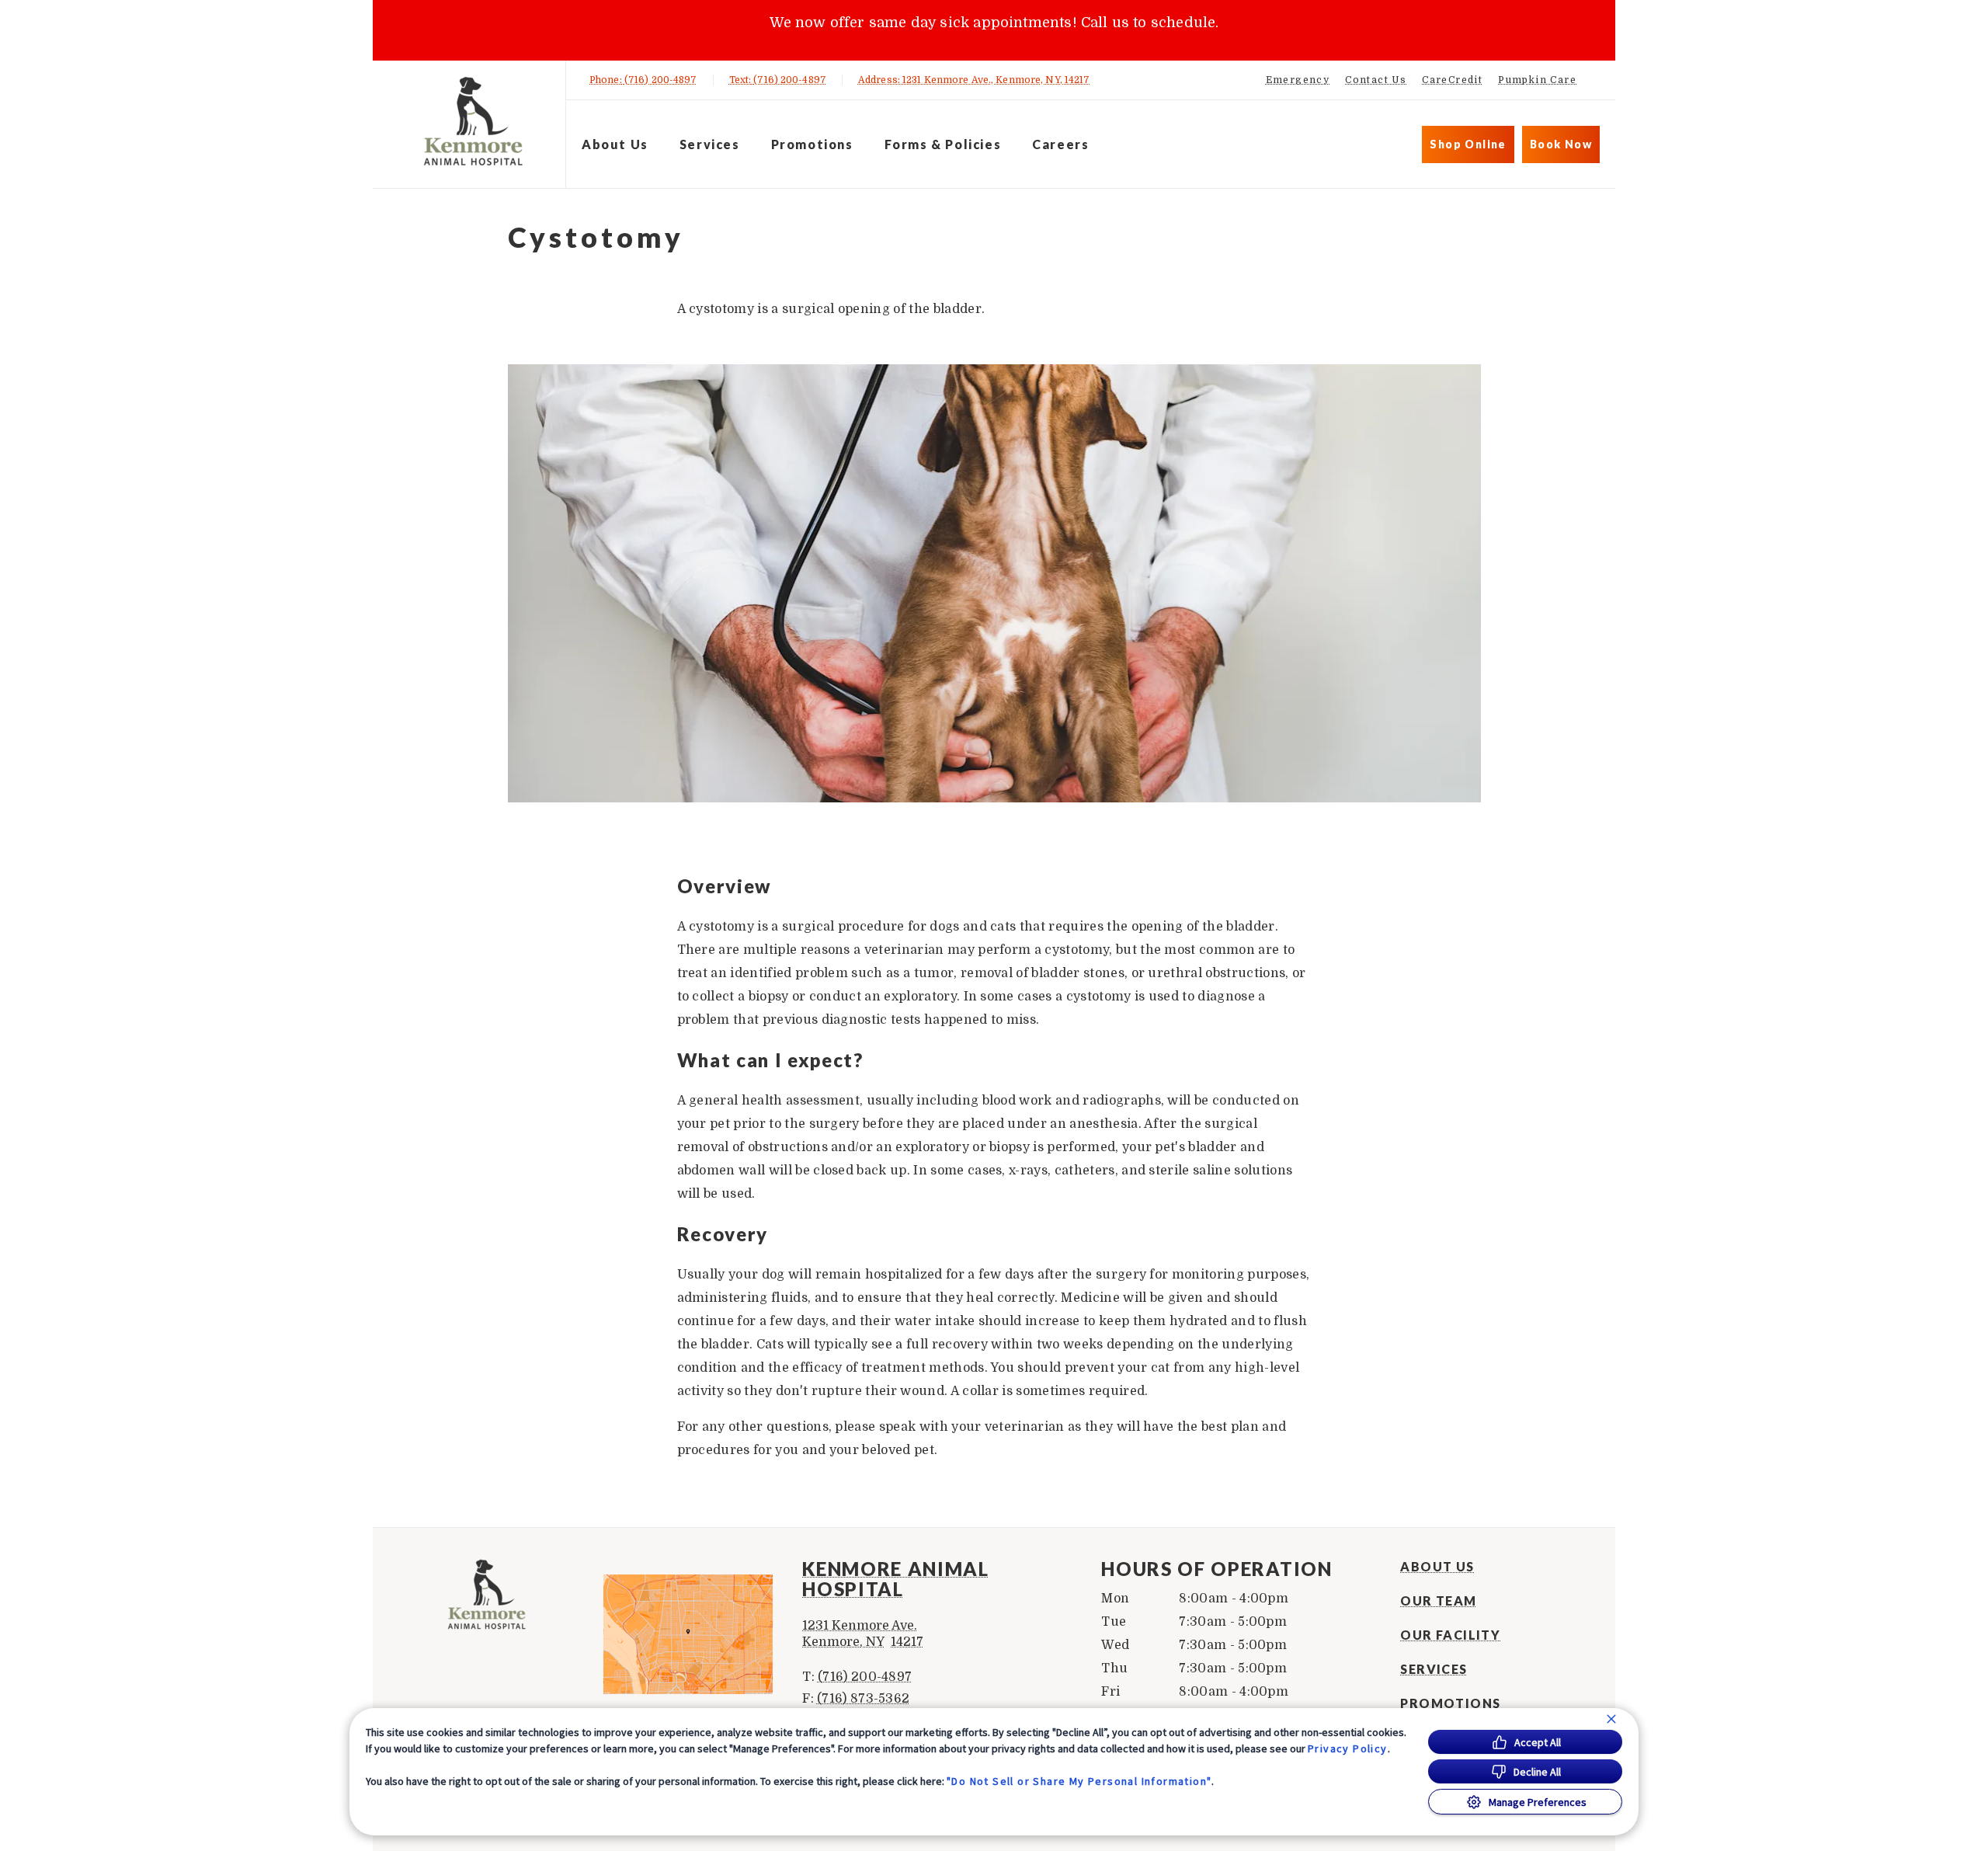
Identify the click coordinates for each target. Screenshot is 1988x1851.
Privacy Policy (1348, 1748)
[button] (695, 1634)
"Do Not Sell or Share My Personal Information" (1079, 1781)
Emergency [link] (1298, 80)
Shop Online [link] (1468, 144)
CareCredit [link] (1452, 80)
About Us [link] (1437, 1567)
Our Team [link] (1438, 1601)
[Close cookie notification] (1611, 1719)
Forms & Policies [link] (943, 144)
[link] (473, 122)
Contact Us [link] (1376, 80)
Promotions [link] (812, 144)
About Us (615, 144)
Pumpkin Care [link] (1537, 80)
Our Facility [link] (1450, 1635)
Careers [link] (1060, 144)
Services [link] (710, 144)
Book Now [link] (1561, 144)
